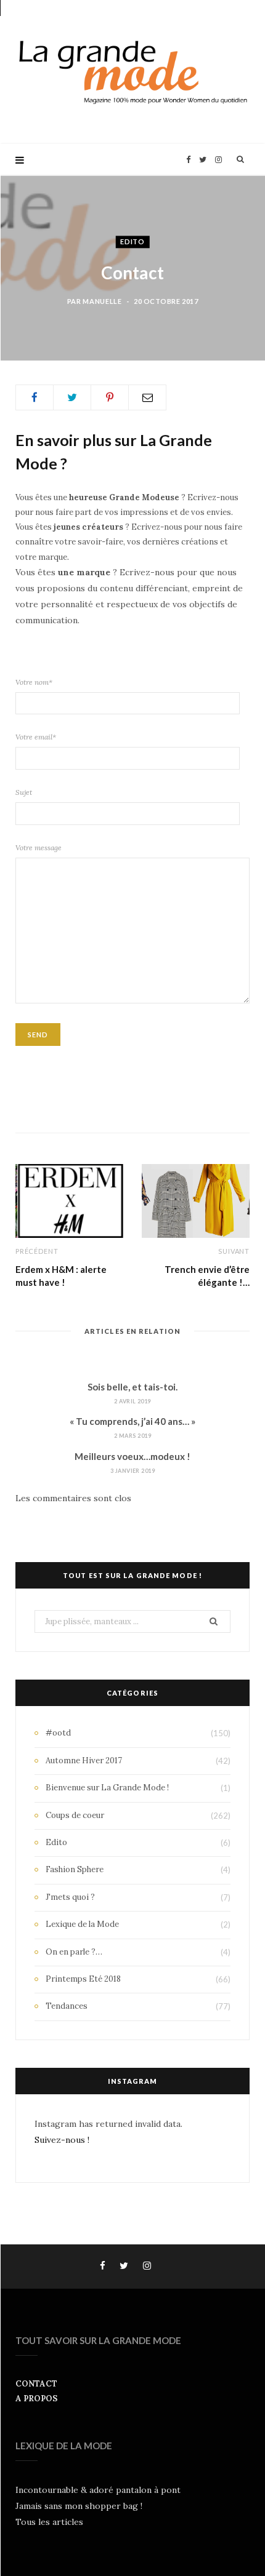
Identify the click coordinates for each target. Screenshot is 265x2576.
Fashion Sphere (75, 1869)
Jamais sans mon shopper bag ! (79, 2506)
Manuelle (102, 301)
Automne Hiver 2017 (84, 1761)
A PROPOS (36, 2399)
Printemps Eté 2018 (83, 1979)
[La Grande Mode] (132, 72)
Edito (132, 241)
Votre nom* (34, 682)
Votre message (39, 847)
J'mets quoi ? (70, 1897)
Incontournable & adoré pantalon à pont (98, 2490)
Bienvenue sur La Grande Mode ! (107, 1788)
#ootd (58, 1733)
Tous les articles (49, 2522)
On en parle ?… (74, 1952)
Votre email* (36, 737)
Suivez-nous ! (62, 2140)
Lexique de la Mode (82, 1924)
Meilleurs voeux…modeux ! (132, 1456)
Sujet (24, 792)
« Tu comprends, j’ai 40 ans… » (132, 1421)
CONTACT (36, 2384)
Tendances (67, 2006)
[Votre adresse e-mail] (147, 397)
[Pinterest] (110, 397)
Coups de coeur (75, 1815)
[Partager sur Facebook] (35, 397)
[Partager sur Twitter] (72, 397)
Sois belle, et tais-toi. (132, 1387)
